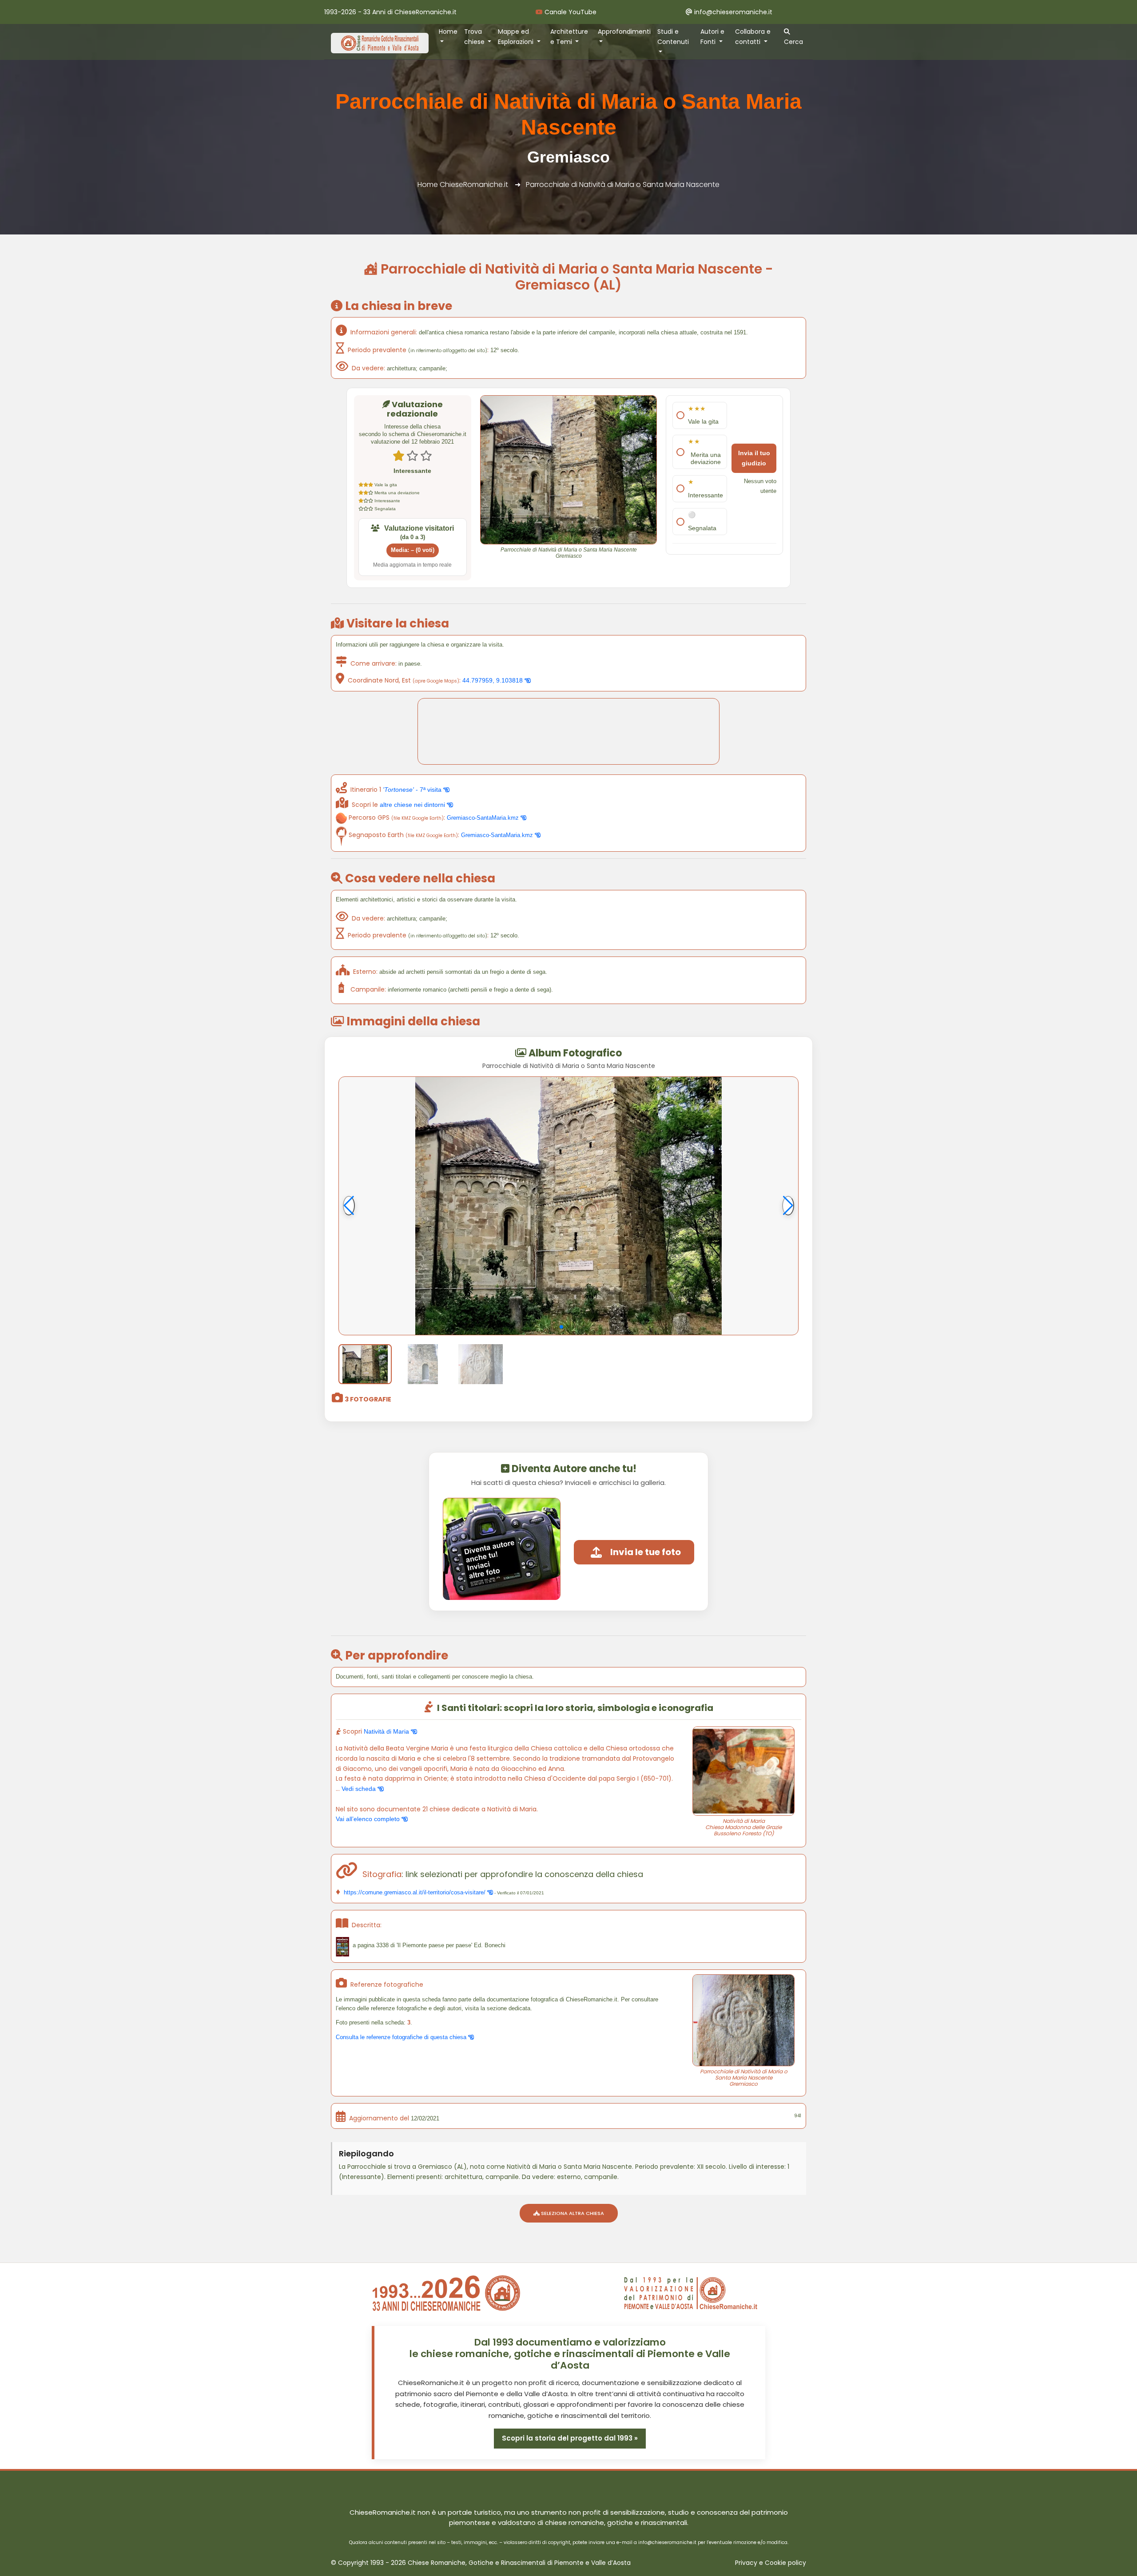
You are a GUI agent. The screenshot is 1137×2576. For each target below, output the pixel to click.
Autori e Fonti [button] (712, 37)
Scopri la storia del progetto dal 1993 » (570, 2438)
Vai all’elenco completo (369, 1819)
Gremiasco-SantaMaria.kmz (484, 818)
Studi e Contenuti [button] (673, 37)
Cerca (793, 42)
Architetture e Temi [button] (569, 37)
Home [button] (448, 32)
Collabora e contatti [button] (753, 37)
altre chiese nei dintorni (413, 805)
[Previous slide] (349, 1206)
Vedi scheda (360, 1789)
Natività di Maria (387, 1731)
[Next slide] (788, 1206)
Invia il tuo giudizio (754, 458)
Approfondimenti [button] (624, 32)
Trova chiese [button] (475, 37)
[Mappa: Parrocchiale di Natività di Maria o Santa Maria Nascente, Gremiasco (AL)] (568, 731)
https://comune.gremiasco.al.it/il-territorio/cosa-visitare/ (415, 1892)
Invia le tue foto (646, 1552)
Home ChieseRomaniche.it (463, 185)
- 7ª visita (413, 790)
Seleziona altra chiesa (572, 2213)
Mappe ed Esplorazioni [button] (517, 37)
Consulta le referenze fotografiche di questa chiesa (402, 2037)
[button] (561, 1327)
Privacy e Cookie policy (771, 2563)
